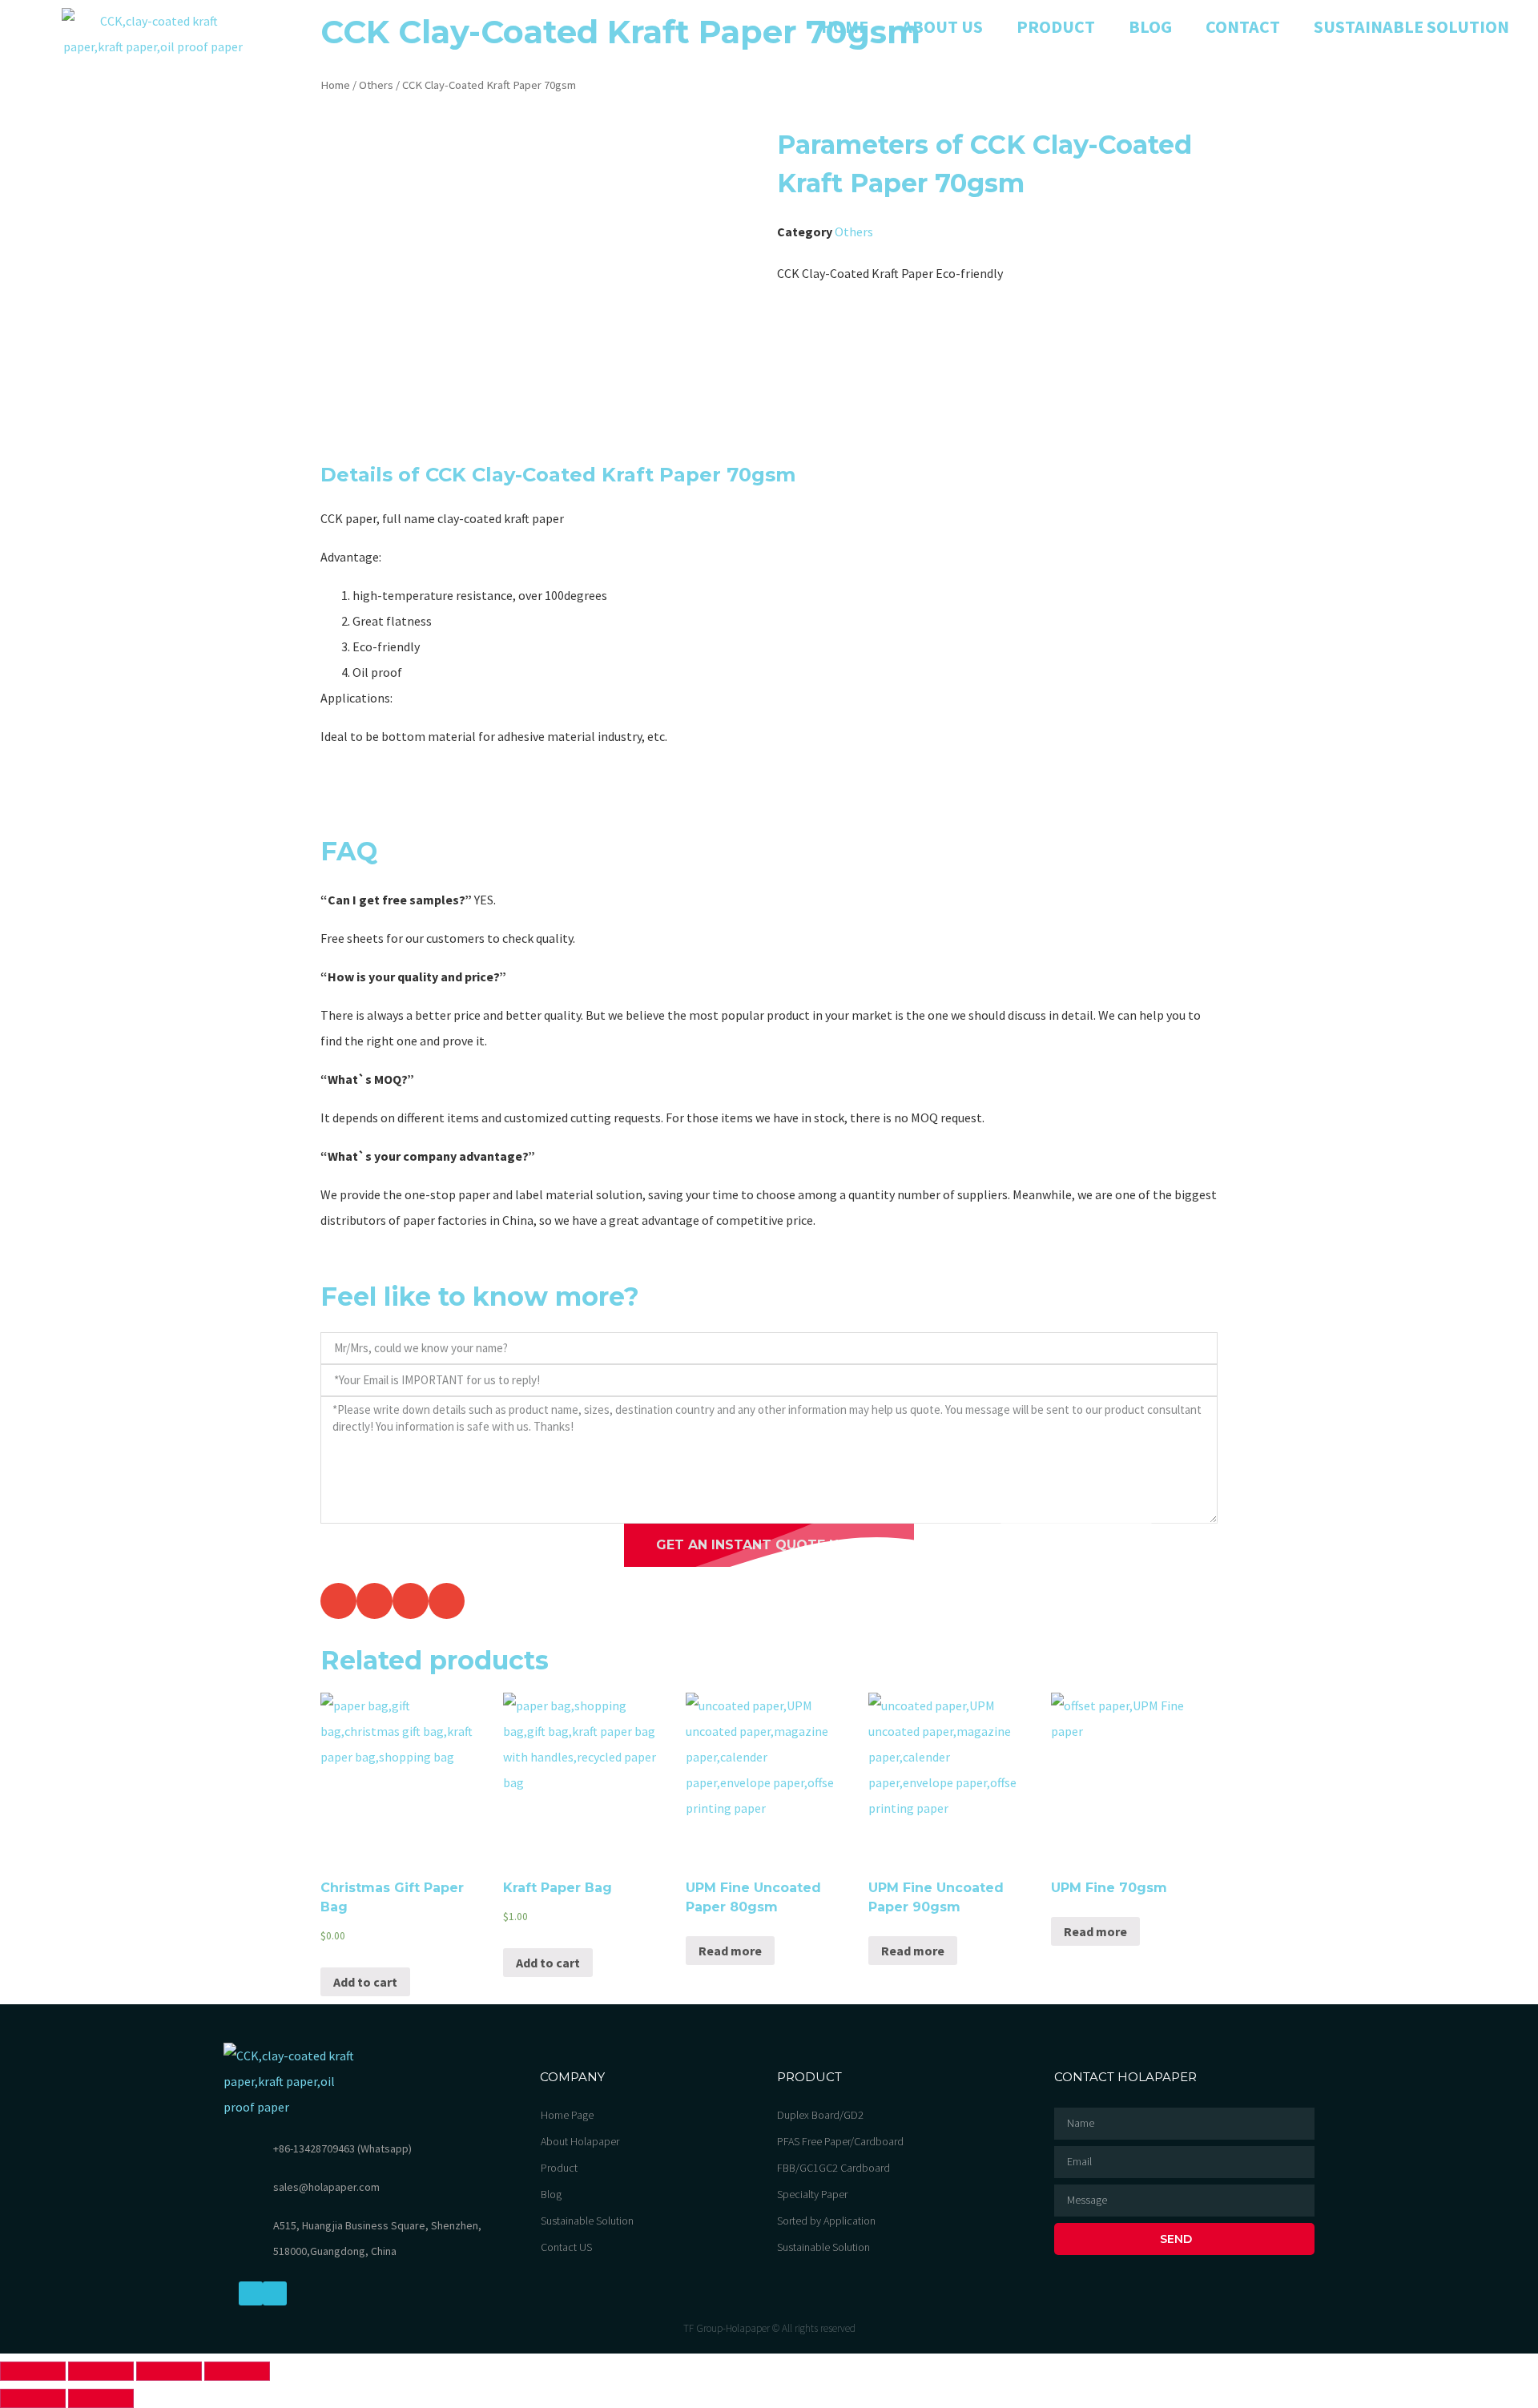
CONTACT (1243, 26)
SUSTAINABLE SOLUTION (1411, 26)
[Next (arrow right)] (101, 2398)
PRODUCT (1056, 26)
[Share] (101, 2371)
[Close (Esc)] (33, 2371)
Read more (730, 1951)
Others (376, 85)
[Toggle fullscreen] (169, 2371)
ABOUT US (942, 26)
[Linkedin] (275, 2293)
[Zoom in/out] (237, 2371)
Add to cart (365, 1982)
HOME (845, 26)
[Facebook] (251, 2293)
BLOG (1150, 26)
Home (335, 85)
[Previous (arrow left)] (33, 2398)
